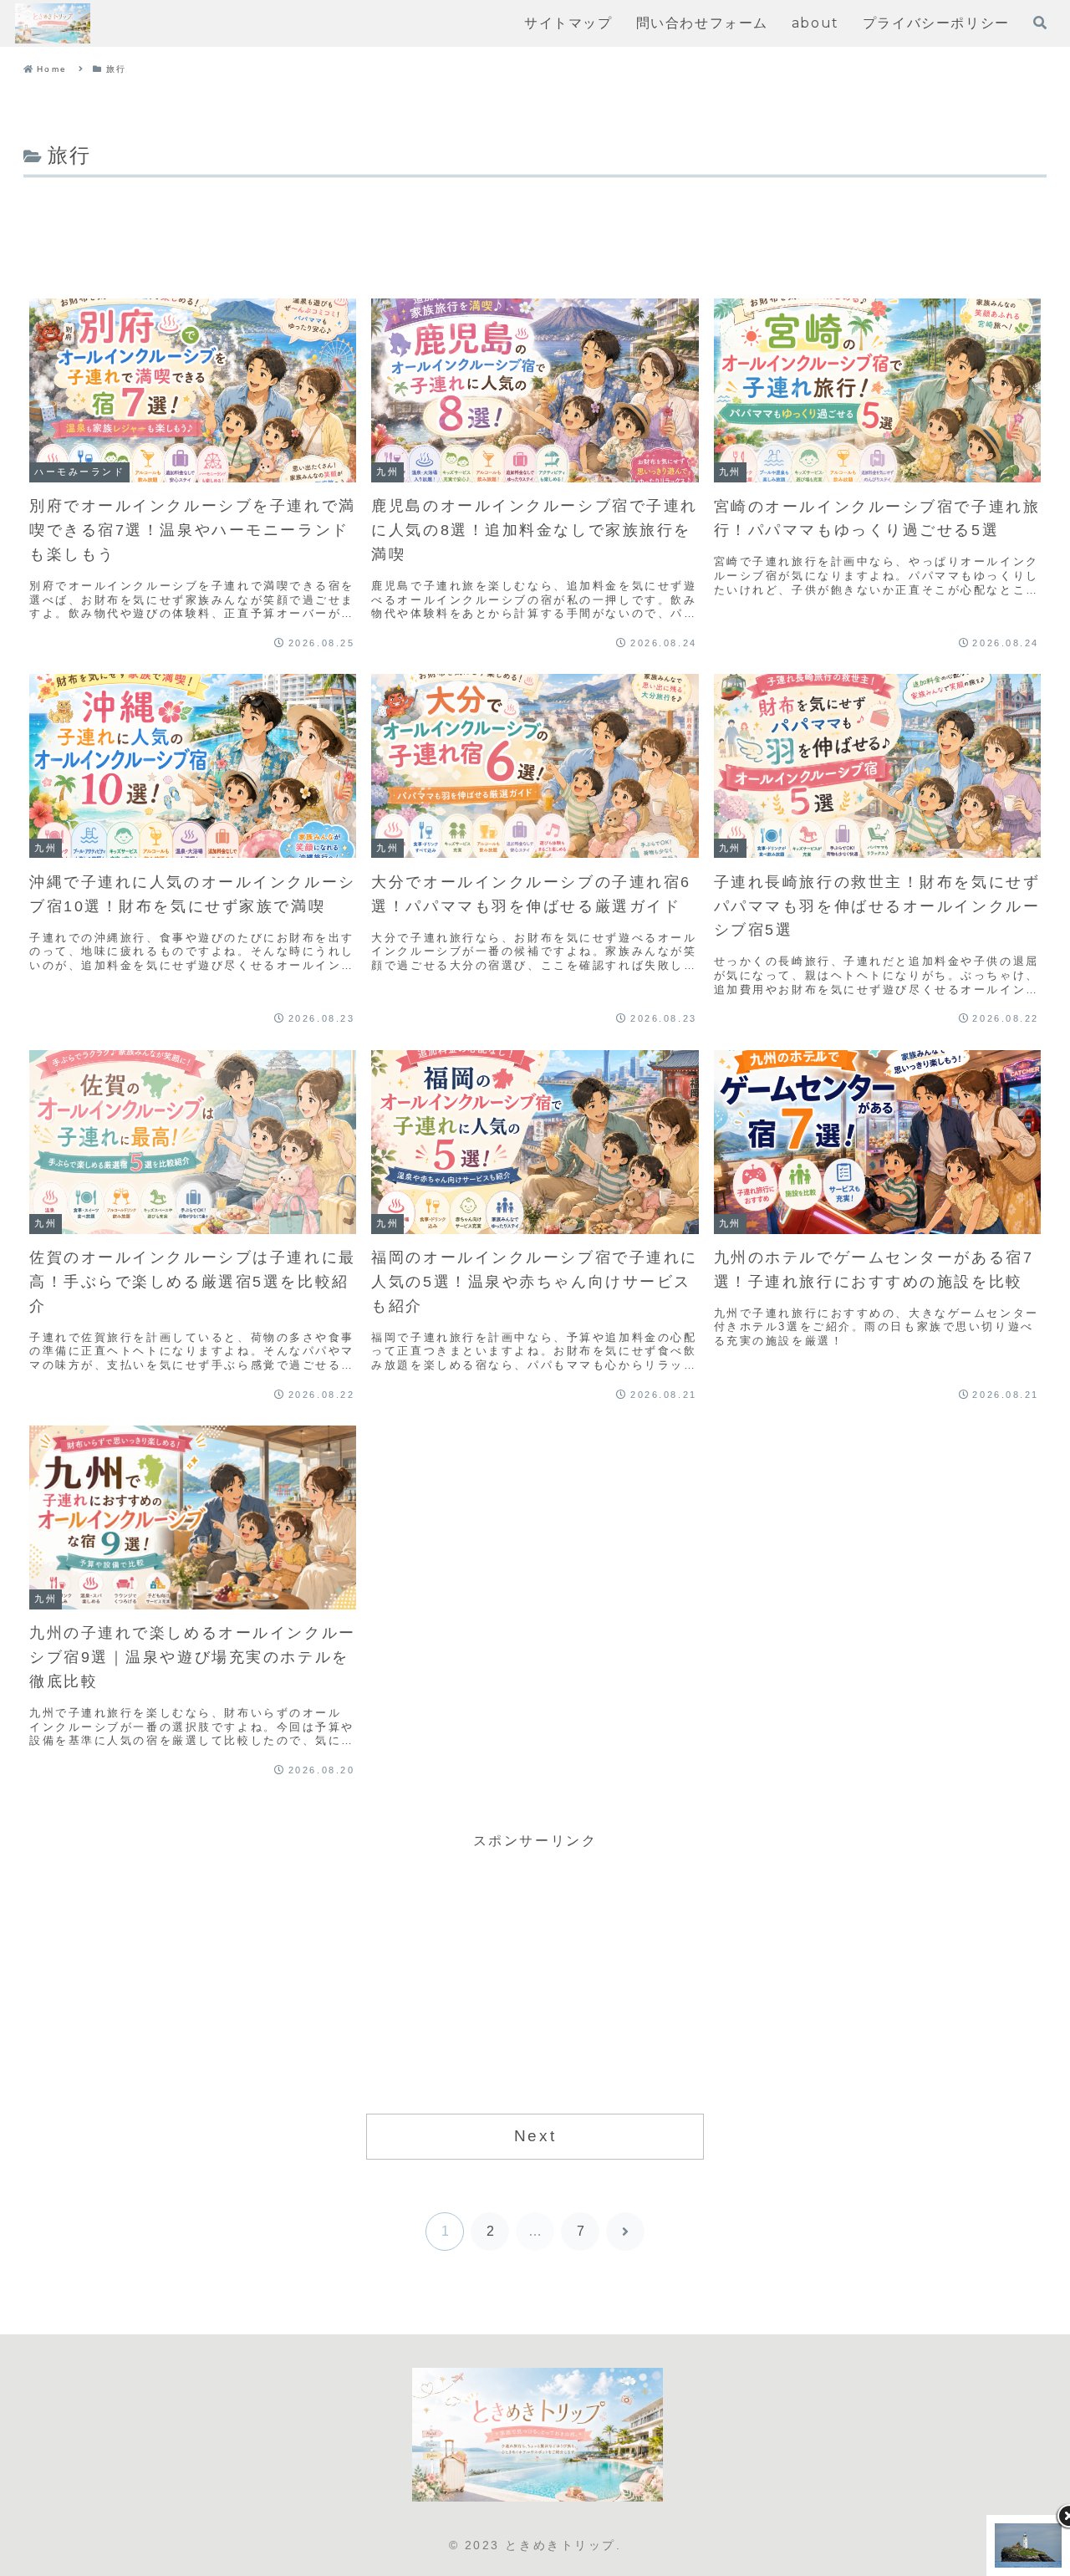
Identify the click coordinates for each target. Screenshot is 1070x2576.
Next (535, 2136)
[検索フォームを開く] (1040, 23)
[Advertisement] (535, 228)
